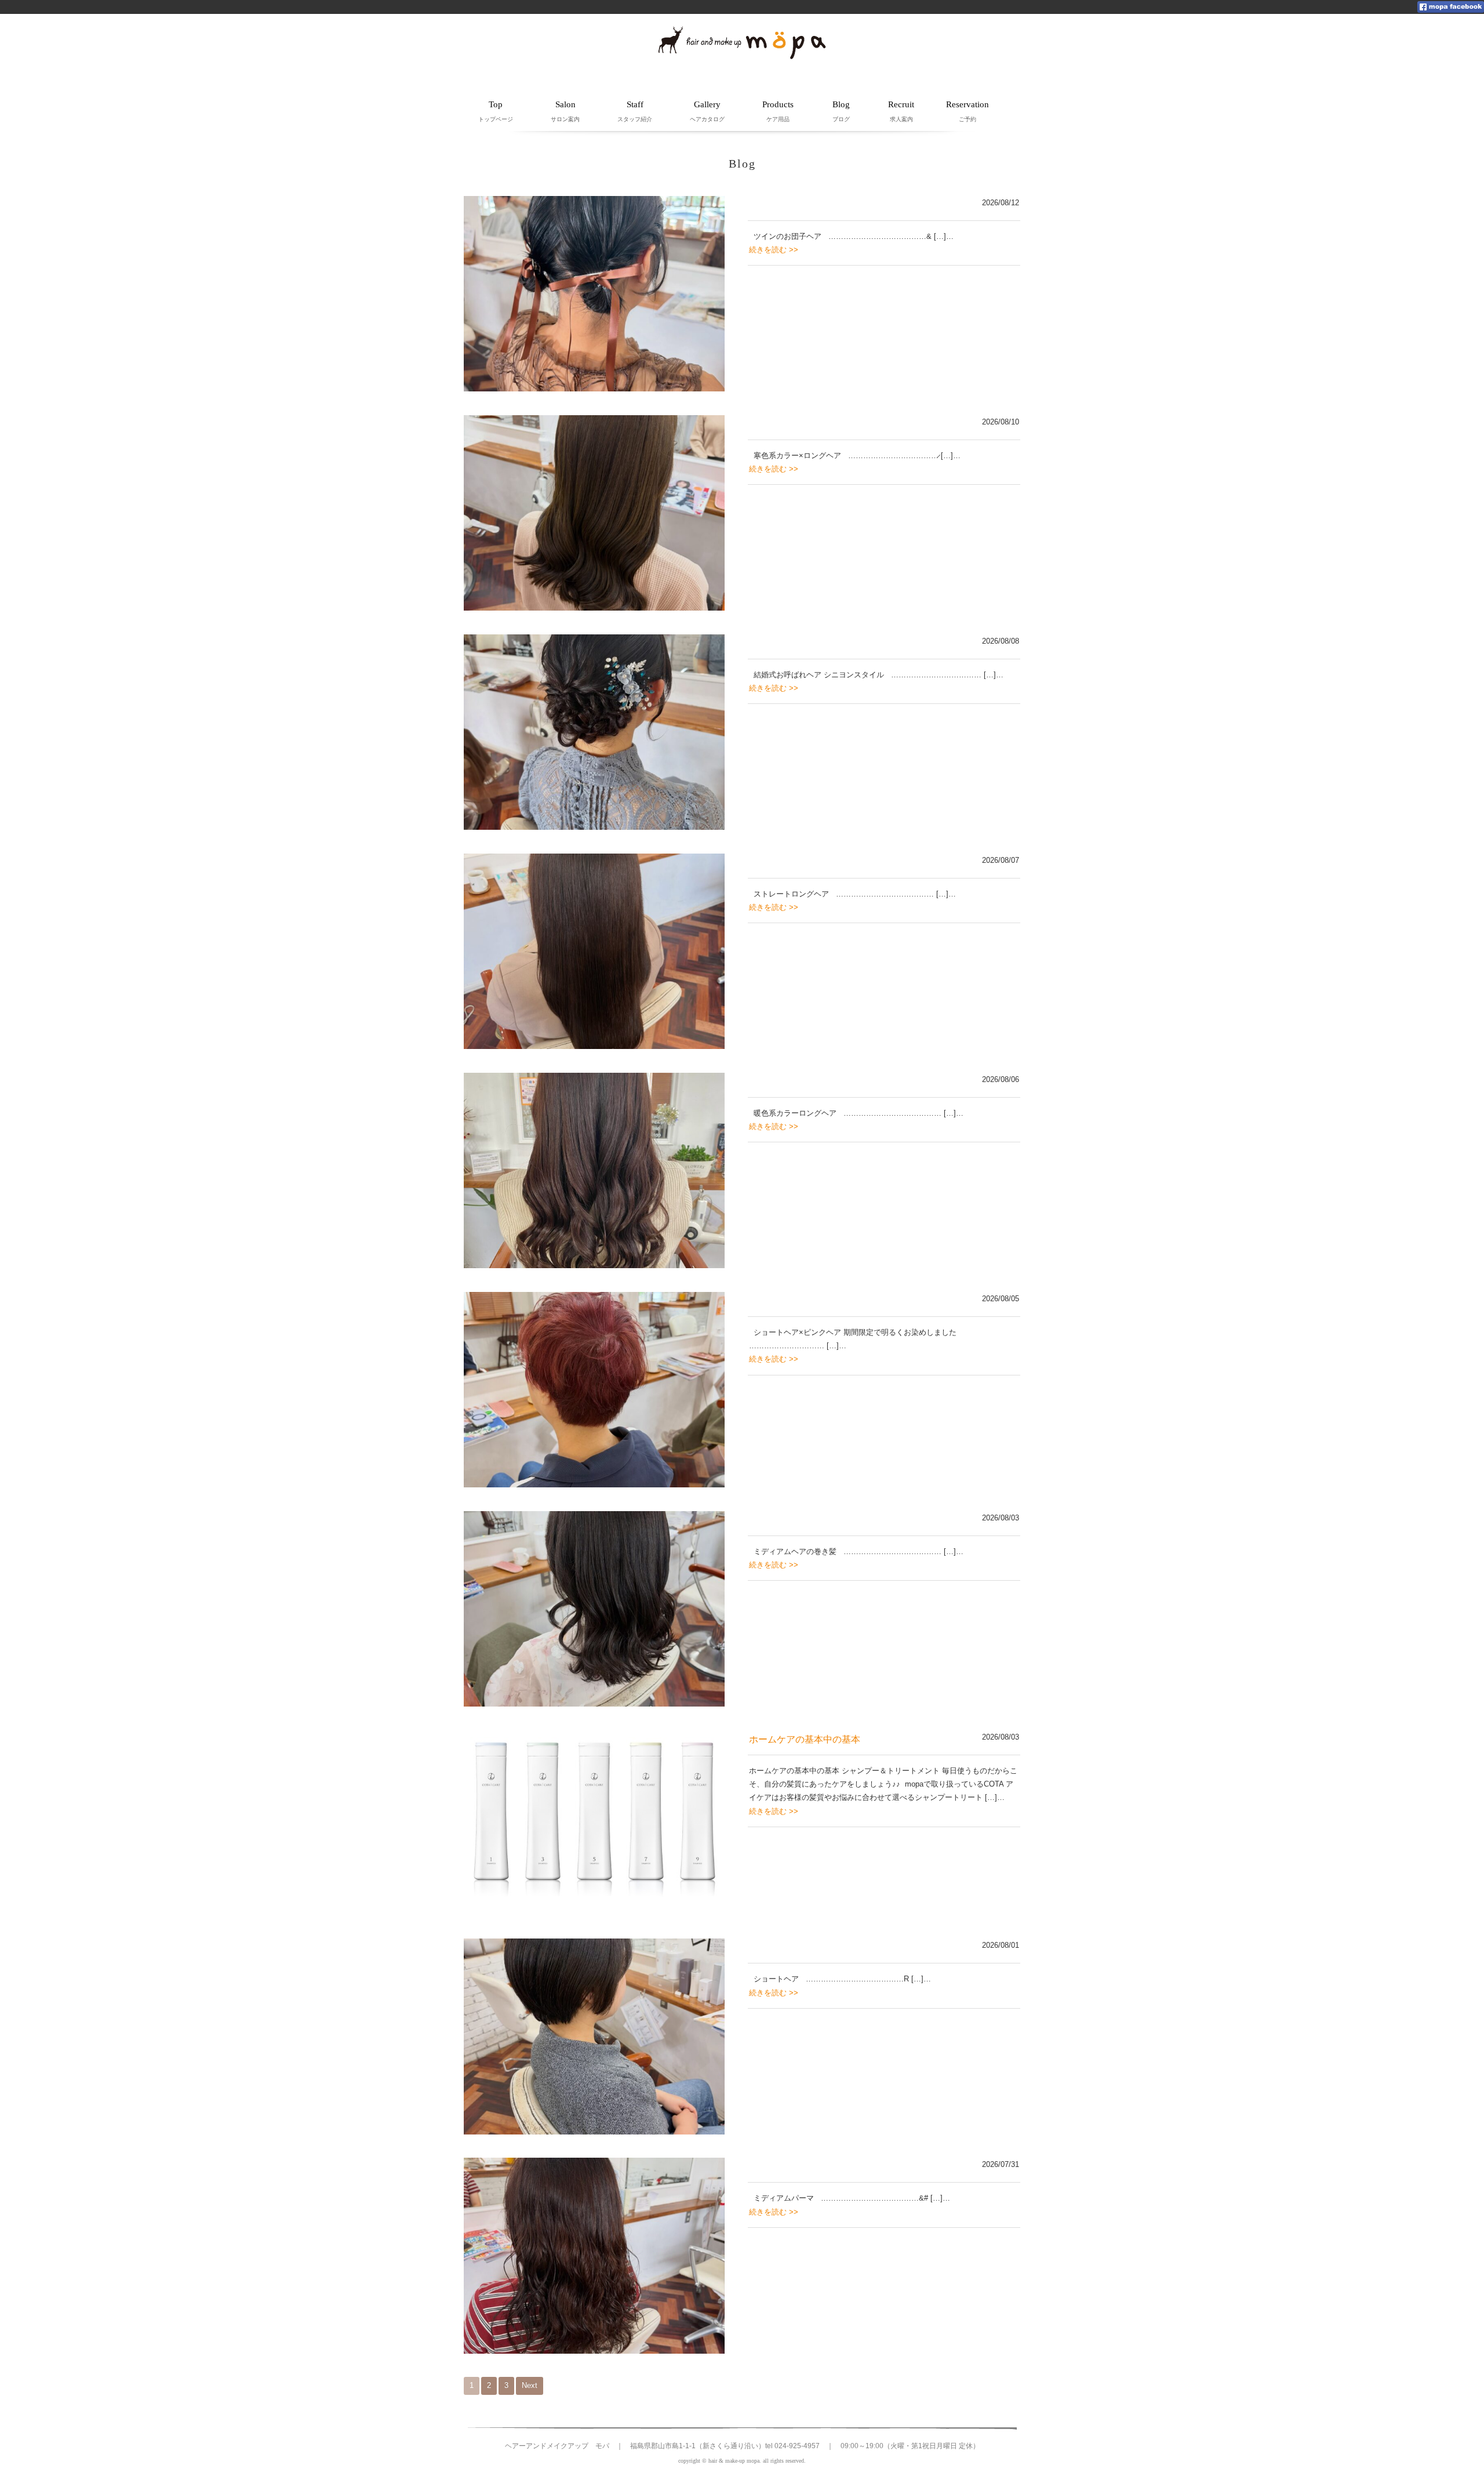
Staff (635, 111)
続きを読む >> (774, 250)
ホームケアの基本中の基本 (805, 1739)
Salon (565, 111)
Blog (841, 111)
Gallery (707, 111)
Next (530, 2385)
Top (496, 111)
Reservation (967, 111)
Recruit (901, 111)
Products (778, 111)
